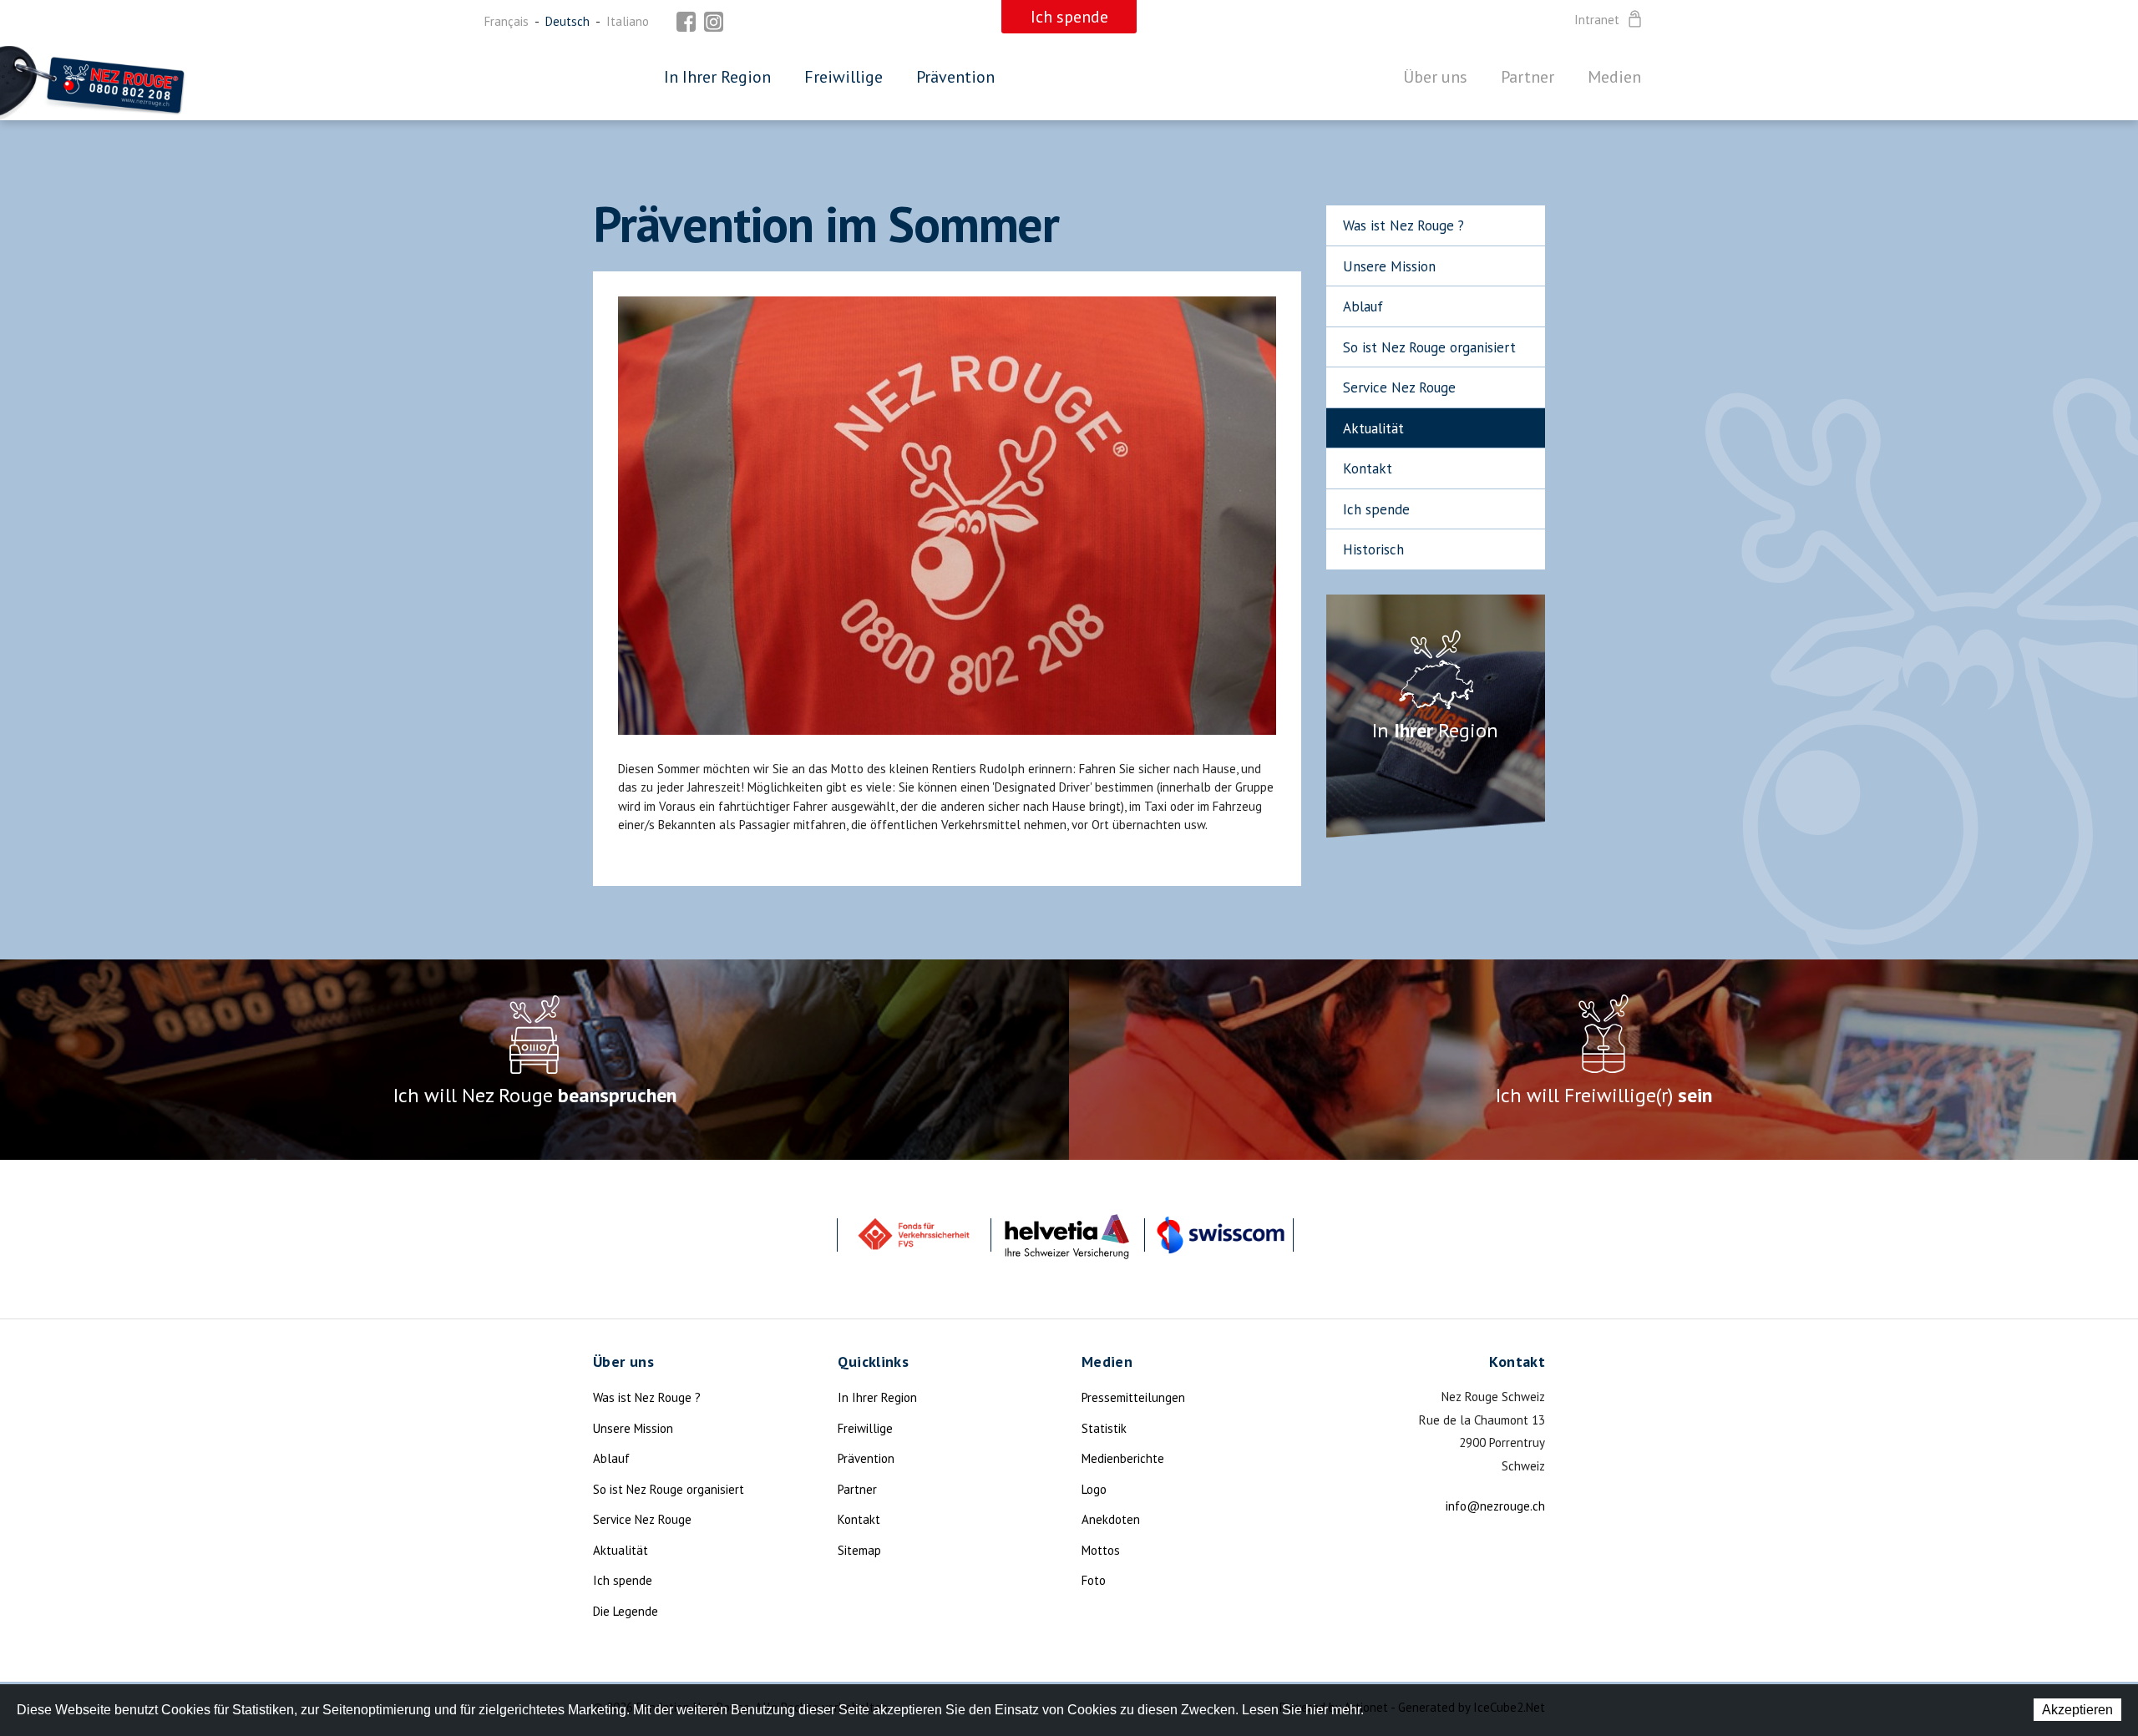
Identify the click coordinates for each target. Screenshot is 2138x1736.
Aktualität (1373, 428)
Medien (1614, 77)
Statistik (1104, 1428)
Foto (1094, 1580)
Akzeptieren (2077, 1710)
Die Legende (626, 1611)
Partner (1528, 77)
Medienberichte (1123, 1458)
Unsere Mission (1389, 266)
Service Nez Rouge (1399, 387)
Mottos (1101, 1550)
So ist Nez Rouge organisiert (1429, 347)
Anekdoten (1111, 1519)
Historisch (1373, 549)
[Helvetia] (1067, 1235)
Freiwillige (844, 77)
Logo (1094, 1489)
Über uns (1435, 77)
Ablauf (1363, 306)
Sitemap (859, 1550)
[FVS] (914, 1235)
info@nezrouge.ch (1495, 1506)
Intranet (1597, 20)
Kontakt (1368, 468)
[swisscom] (1221, 1235)
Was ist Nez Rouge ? (1403, 225)
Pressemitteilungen (1133, 1397)
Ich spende (1376, 509)
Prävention (955, 77)
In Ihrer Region (717, 77)
